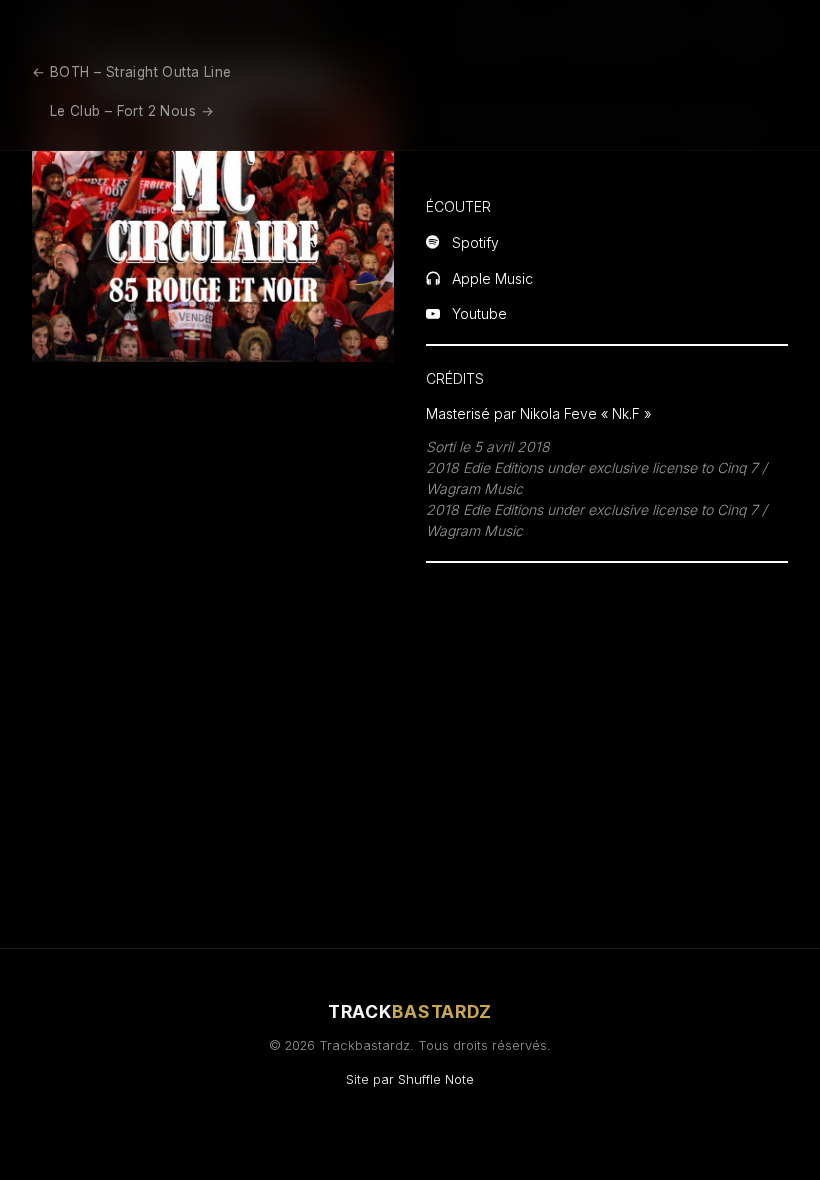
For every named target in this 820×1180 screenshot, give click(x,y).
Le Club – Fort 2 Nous (132, 111)
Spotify (475, 242)
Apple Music (492, 278)
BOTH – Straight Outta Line (131, 72)
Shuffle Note (436, 1079)
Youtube (479, 314)
